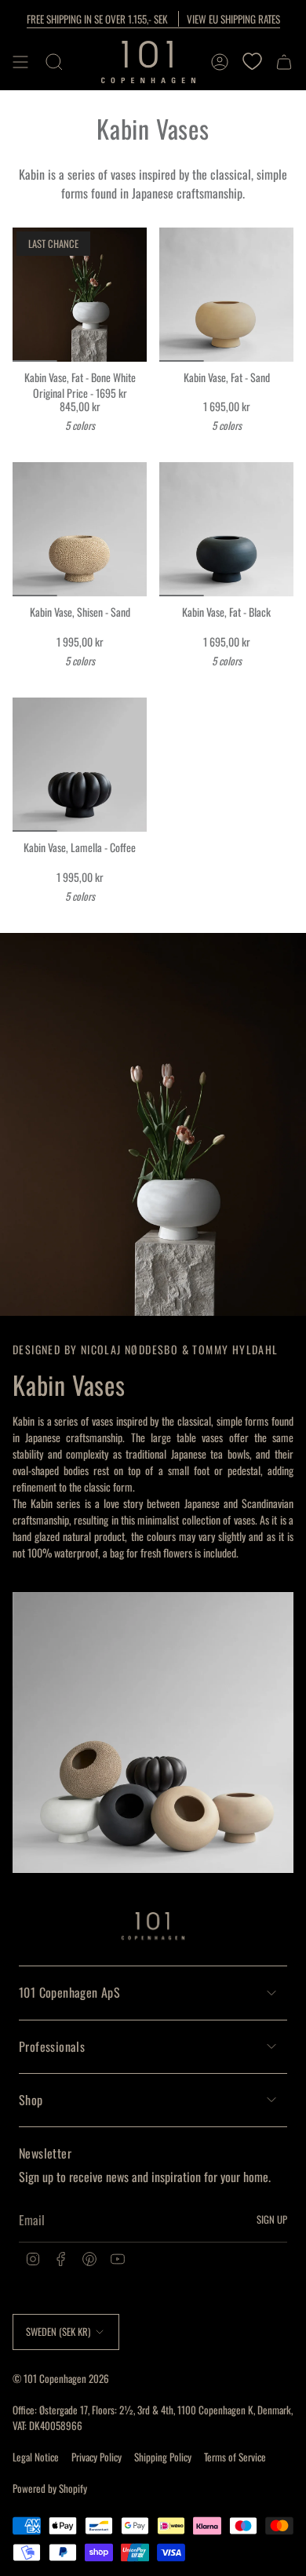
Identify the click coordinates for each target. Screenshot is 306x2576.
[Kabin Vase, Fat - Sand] (226, 295)
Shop (31, 2100)
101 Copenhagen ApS (69, 1992)
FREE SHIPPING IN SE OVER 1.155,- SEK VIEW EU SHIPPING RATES (153, 19)
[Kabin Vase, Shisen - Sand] (80, 529)
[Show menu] (20, 62)
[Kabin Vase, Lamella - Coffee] (80, 765)
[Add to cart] (31, 344)
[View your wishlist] (252, 62)
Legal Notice (36, 2457)
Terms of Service (235, 2457)
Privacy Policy (97, 2457)
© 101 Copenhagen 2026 (61, 2378)
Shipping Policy (163, 2457)
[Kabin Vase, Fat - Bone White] (80, 295)
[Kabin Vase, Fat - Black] (226, 529)
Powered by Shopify (50, 2488)
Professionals (52, 2046)
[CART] (284, 62)
